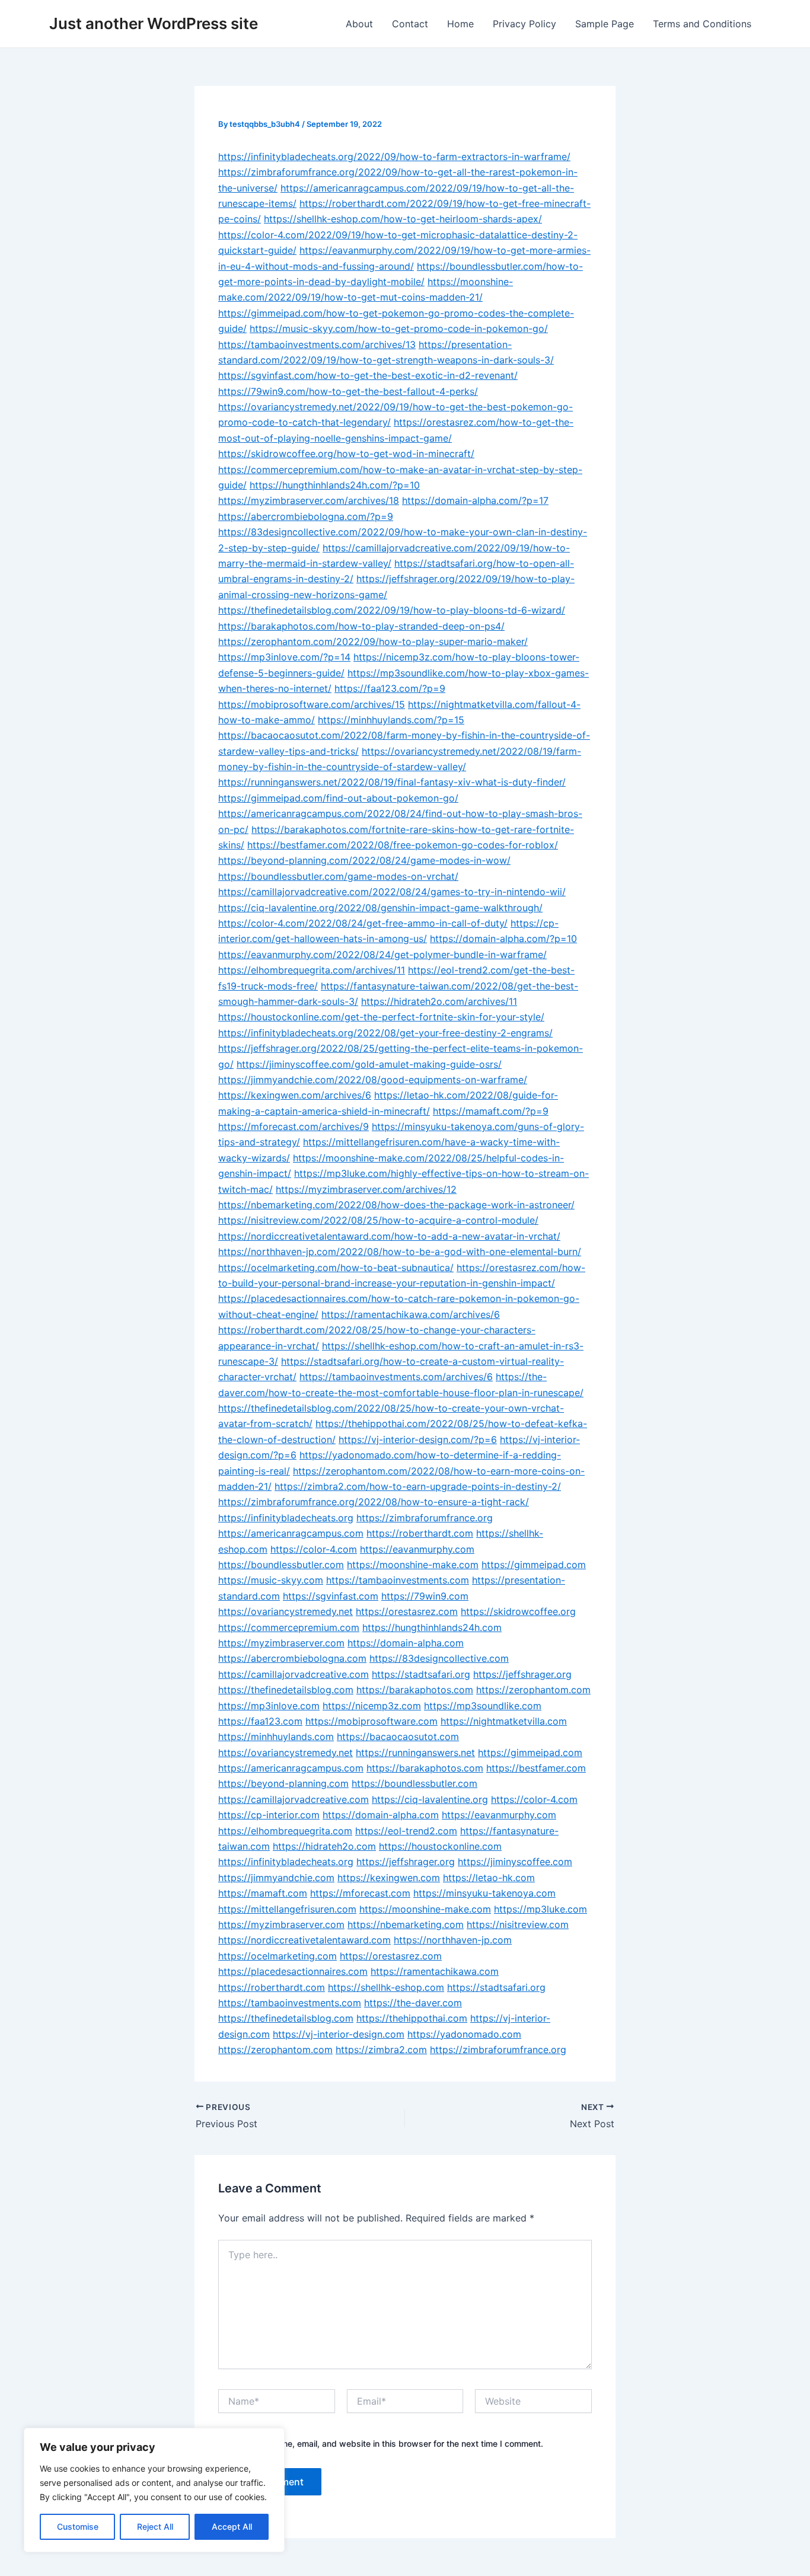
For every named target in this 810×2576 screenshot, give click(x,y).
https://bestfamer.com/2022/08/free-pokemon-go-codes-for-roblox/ (403, 845)
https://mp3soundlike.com (483, 1706)
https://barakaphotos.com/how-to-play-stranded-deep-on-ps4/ (361, 626)
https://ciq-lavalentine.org (430, 1799)
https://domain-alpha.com (406, 1643)
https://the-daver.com (413, 2003)
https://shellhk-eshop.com (386, 1987)
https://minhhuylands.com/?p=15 (391, 720)
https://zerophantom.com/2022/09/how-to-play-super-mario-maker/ (373, 641)
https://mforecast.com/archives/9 (294, 1126)
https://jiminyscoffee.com (515, 1862)
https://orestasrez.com (407, 1611)
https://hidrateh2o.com (324, 1846)
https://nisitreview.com (518, 1924)
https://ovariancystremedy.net (286, 1611)
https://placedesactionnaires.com (293, 1971)
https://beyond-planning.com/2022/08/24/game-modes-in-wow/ (364, 860)
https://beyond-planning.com (283, 1783)
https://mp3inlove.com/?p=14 (284, 657)
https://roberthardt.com (420, 1533)
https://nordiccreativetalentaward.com (304, 1940)
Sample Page (605, 24)
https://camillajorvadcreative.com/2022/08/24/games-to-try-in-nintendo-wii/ (392, 892)
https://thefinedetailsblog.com (286, 1690)
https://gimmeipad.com (534, 1565)
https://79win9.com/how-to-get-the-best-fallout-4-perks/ (348, 391)
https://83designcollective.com (439, 1658)
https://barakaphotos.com (415, 1690)
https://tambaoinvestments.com (398, 1580)
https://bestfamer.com (536, 1768)
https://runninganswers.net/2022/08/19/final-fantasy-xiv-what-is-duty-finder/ (392, 782)
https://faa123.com (260, 1721)
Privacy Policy (524, 24)
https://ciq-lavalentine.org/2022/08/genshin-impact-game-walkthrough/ (380, 908)
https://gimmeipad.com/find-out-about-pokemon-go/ (338, 798)
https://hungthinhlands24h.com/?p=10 (335, 485)
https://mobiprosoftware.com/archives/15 (312, 704)
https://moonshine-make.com (413, 1565)
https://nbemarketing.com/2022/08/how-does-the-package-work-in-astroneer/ (396, 1205)
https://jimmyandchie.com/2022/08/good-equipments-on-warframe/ (373, 1080)
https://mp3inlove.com (269, 1706)
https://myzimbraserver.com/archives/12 (366, 1189)
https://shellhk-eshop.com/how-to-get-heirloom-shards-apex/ (403, 219)
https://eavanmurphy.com (417, 1549)
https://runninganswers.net (415, 1753)
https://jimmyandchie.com (276, 1878)
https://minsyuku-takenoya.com (484, 1893)
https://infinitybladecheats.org (286, 1518)
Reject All (155, 2526)
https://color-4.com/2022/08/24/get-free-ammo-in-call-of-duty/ (363, 923)
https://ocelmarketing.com (278, 1956)
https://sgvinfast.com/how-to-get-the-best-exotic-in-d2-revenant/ (368, 375)
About (359, 24)
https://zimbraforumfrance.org (425, 1518)
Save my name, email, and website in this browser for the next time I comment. (389, 2443)
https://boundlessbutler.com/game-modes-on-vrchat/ (338, 876)
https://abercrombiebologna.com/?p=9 (306, 516)
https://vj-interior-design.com (339, 2034)
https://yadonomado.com (464, 2034)
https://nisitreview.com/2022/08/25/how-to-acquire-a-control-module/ (378, 1220)
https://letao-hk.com (489, 1878)
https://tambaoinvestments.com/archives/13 (317, 344)
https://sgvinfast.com (331, 1596)
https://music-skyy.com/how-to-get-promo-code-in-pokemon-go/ (399, 328)
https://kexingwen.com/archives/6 (295, 1095)
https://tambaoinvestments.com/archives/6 (396, 1377)
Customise (78, 2526)
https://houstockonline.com (440, 1846)
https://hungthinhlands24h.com (432, 1627)
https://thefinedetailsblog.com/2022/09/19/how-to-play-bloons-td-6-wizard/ (392, 610)
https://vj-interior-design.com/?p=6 (418, 1439)
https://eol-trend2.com (406, 1831)
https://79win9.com (425, 1596)
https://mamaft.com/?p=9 (491, 1111)
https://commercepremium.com (289, 1627)
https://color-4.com (314, 1549)
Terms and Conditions (702, 24)
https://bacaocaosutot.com (398, 1737)
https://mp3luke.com (540, 1909)
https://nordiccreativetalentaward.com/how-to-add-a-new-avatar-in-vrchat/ (389, 1236)
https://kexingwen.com (389, 1878)
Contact (410, 24)
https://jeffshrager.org (522, 1674)
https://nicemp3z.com (372, 1706)
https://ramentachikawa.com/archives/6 (411, 1314)
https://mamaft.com (263, 1893)
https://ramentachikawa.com (435, 1971)
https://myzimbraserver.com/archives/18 (309, 500)
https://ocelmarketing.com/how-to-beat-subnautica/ (336, 1268)
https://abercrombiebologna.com (292, 1658)
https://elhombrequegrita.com (285, 1831)
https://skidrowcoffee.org (518, 1611)
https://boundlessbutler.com (281, 1565)
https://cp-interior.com (269, 1815)
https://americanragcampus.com (291, 1533)
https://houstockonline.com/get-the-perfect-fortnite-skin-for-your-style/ (381, 1017)
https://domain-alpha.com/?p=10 (503, 939)
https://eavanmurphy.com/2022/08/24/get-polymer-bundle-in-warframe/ (382, 955)
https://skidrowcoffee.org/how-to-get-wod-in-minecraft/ (346, 454)
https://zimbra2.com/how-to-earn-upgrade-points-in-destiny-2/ (418, 1486)
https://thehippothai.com (412, 2018)
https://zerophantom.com (533, 1690)
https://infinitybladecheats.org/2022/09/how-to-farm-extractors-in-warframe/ (394, 157)
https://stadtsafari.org (421, 1674)
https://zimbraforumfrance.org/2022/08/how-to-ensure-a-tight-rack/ (374, 1502)
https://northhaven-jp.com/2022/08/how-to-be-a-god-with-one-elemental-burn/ (400, 1252)
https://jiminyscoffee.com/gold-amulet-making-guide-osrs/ (369, 1064)
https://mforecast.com (360, 1893)
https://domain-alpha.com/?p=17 (475, 500)
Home (460, 24)
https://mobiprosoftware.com (371, 1721)
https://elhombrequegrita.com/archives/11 (312, 970)
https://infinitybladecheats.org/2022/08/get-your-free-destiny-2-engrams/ (385, 1033)
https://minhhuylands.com (276, 1737)
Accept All (232, 2526)
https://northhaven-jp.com (453, 1940)
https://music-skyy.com (271, 1580)
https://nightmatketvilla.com (504, 1721)
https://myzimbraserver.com (281, 1643)
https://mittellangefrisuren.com (287, 1909)
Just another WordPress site (154, 23)
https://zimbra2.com (381, 2050)
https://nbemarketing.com (406, 1924)
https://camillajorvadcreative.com (294, 1674)
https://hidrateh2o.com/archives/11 (439, 1001)
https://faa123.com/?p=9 (390, 688)
